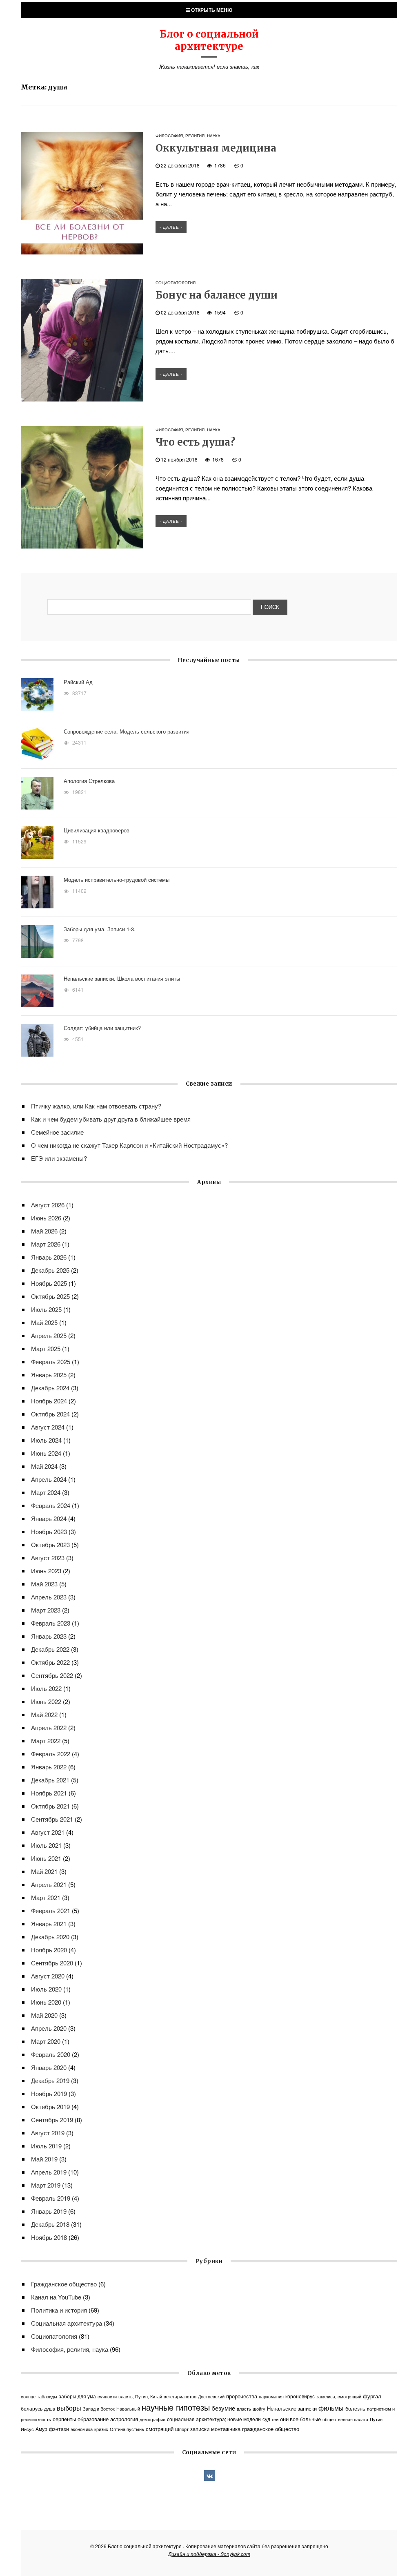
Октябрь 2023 (50, 1544)
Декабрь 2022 (50, 1649)
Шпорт (182, 2429)
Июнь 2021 (46, 1858)
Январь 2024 (49, 1518)
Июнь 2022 (46, 1701)
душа (50, 2409)
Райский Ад (78, 682)
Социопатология (176, 283)
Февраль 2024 (51, 1505)
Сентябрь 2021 (52, 1819)
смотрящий (160, 2429)
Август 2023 (48, 1558)
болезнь (355, 2408)
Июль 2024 (46, 1440)
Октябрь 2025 (50, 1296)
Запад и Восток (99, 2409)
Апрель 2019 (49, 2172)
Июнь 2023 (46, 1571)
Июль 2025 (46, 1309)
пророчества (242, 2396)
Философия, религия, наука (188, 136)
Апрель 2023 (49, 1597)
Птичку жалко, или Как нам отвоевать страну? (96, 1106)
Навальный (128, 2409)
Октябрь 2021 (50, 1806)
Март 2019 (46, 2185)
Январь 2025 (49, 1375)
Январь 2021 (49, 1924)
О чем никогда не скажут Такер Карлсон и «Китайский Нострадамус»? (129, 1145)
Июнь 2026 (46, 1218)
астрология (124, 2419)
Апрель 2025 (49, 1335)
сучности (107, 2396)
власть (244, 2409)
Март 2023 (46, 1610)
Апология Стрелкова (89, 781)
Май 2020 (44, 2015)
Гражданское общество (64, 2284)
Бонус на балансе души (217, 295)
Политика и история (59, 2310)
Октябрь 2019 (50, 2107)
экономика (82, 2429)
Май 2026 (44, 1231)
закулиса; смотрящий (339, 2396)
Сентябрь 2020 (52, 1963)
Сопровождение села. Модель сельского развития (127, 731)
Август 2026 (48, 1205)
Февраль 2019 (51, 2198)
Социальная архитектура (67, 2323)
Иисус (27, 2429)
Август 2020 (48, 1976)
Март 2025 (46, 1348)
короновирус (300, 2396)
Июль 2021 (46, 1845)
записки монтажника (215, 2429)
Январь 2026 (49, 1257)
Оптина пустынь (127, 2429)
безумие (223, 2408)
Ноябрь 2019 (49, 2093)
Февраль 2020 (51, 2054)
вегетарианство (180, 2396)
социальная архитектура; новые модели (214, 2419)
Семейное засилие (57, 1132)
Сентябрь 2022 (52, 1675)
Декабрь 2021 (50, 1780)
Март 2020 (46, 2041)
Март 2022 (46, 1741)
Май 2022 (44, 1714)
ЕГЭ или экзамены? (59, 1158)
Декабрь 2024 (50, 1388)
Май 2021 (44, 1871)
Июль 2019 (46, 2146)
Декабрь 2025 (50, 1270)
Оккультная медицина (216, 148)
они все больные (300, 2419)
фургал (372, 2396)
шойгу (259, 2409)
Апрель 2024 (49, 1479)
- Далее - (171, 227)
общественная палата (345, 2419)
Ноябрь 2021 (49, 1793)
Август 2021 (48, 1832)
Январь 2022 (49, 1767)
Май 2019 (44, 2159)
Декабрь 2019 (50, 2080)
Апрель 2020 (49, 2028)
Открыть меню (211, 10)
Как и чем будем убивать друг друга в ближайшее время (111, 1119)
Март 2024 (46, 1492)
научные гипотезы (176, 2407)
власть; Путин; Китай (140, 2396)
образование (93, 2419)
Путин (376, 2419)
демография (152, 2419)
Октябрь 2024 (50, 1414)
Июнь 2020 (46, 2002)
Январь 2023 (49, 1636)
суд (266, 2419)
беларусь (32, 2409)
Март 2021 (46, 1897)
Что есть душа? (195, 442)
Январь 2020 (49, 2067)
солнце (28, 2396)
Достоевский (211, 2396)
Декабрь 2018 (50, 2224)
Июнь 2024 (46, 1453)
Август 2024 (48, 1427)
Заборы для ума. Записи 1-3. (100, 929)
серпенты (64, 2419)
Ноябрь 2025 (49, 1283)
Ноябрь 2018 (49, 2237)
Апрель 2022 (49, 1727)
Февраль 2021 (51, 1910)
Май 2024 (44, 1466)
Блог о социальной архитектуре (209, 40)
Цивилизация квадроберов (97, 830)
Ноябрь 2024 (49, 1401)
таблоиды (47, 2396)
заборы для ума (77, 2396)
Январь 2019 (49, 2211)
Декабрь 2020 (50, 1937)
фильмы (331, 2408)
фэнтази (59, 2429)
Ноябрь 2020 (49, 1950)
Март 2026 (46, 1244)
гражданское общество (271, 2429)
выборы (69, 2408)
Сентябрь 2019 (52, 2120)
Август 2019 (48, 2133)
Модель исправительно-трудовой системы (117, 880)
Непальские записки (292, 2409)
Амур (41, 2429)
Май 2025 (44, 1322)
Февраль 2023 (51, 1623)
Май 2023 (44, 1584)
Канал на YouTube (56, 2297)
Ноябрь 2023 (49, 1531)
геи (275, 2419)
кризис (101, 2429)
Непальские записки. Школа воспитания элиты (122, 978)
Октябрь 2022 (50, 1662)
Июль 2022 (46, 1688)
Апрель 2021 (49, 1884)
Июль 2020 (46, 1989)
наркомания (271, 2396)
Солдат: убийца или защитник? (102, 1028)
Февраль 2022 (51, 1754)
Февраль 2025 (51, 1362)
